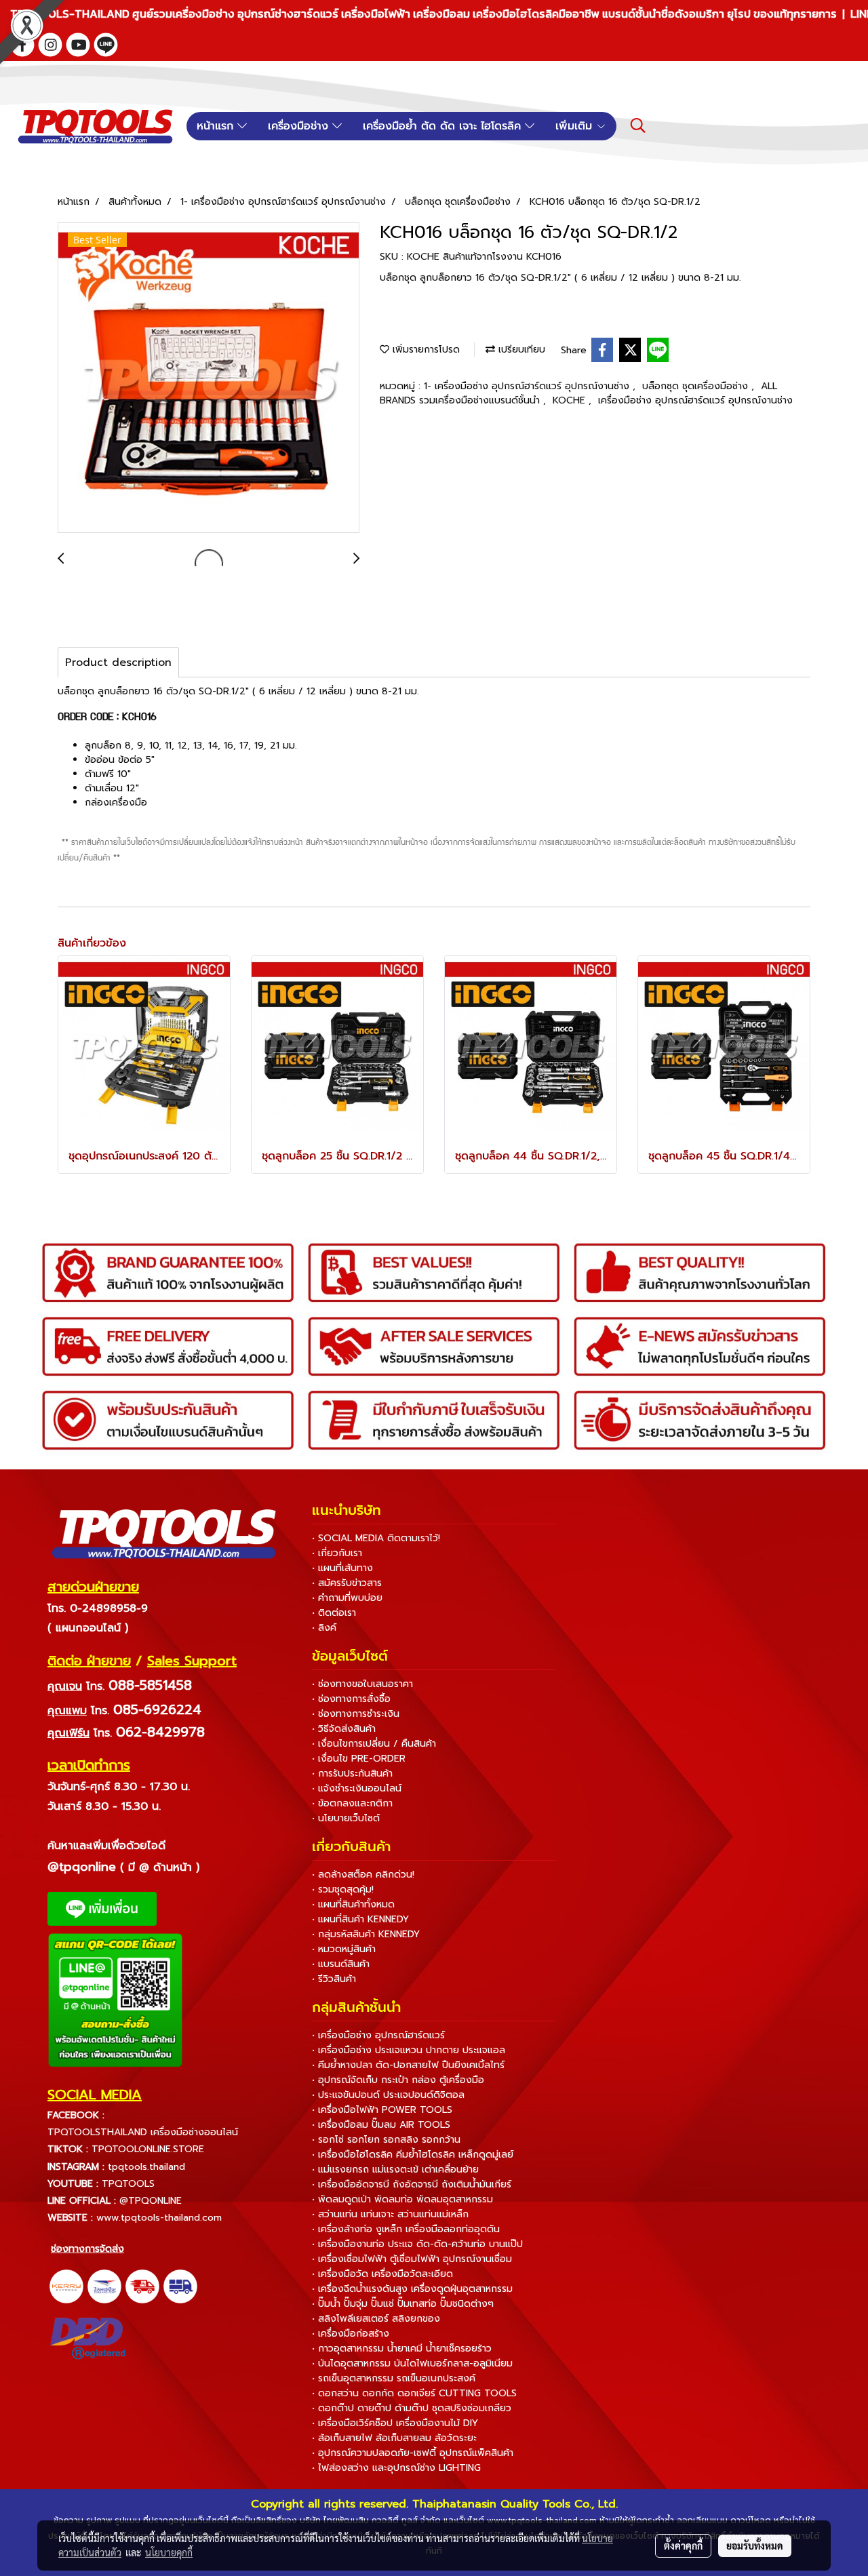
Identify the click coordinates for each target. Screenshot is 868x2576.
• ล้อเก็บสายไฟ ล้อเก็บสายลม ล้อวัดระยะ (394, 2438)
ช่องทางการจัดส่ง (87, 2249)
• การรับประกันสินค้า (352, 1774)
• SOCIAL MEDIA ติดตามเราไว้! (376, 1538)
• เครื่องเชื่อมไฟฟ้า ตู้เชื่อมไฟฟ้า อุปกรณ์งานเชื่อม (412, 2259)
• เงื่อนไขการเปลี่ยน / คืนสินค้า (374, 1744)
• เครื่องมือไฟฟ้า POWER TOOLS (382, 2110)
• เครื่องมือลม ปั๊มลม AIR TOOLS (381, 2125)
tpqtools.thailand (146, 2167)
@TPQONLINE (151, 2201)
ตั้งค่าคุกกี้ (683, 2545)
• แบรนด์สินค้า (341, 1964)
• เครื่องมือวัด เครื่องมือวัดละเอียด (382, 2274)
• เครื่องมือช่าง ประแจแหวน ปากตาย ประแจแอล (409, 2050)
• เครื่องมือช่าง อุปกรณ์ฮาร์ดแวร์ (378, 2035)
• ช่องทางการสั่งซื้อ (351, 1699)
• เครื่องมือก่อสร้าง (351, 2334)
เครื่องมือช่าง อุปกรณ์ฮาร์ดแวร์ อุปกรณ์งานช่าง (695, 400)
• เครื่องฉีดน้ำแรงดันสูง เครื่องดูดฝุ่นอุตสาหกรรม (412, 2289)
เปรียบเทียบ (520, 350)
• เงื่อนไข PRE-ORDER (359, 1759)
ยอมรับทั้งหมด (755, 2545)
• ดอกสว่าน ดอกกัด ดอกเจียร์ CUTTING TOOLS (414, 2393)
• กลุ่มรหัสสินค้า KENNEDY (366, 1934)
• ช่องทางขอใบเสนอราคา (362, 1684)
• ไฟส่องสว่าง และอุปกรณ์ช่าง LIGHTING (396, 2468)
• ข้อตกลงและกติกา (352, 1803)
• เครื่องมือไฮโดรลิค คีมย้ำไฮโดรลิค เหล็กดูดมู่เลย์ (413, 2155)
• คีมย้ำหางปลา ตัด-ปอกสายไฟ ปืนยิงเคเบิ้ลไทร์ (408, 2065)
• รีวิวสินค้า (334, 1979)
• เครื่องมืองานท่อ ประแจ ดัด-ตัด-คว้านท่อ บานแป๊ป (417, 2244)
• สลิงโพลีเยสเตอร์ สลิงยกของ (376, 2319)
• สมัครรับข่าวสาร (347, 1583)
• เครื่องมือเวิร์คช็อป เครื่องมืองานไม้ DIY (395, 2423)
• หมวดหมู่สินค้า (344, 1949)
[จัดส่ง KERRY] (66, 2286)
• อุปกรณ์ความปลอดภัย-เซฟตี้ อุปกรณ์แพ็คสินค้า (413, 2453)
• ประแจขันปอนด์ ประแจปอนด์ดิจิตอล (388, 2095)
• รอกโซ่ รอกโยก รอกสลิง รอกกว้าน (386, 2140)
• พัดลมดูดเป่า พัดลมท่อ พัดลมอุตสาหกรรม (402, 2199)
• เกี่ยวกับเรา (337, 1553)
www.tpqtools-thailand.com (159, 2218)
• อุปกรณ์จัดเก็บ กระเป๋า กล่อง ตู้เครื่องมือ (398, 2080)
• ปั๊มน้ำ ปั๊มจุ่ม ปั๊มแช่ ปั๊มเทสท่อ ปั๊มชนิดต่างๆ (403, 2304)
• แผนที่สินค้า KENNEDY (360, 1919)
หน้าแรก (217, 126)
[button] (638, 125)
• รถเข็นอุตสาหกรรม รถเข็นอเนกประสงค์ (394, 2378)
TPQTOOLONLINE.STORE (148, 2149)
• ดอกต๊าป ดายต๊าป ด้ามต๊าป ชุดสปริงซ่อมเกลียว (412, 2408)
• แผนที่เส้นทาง (342, 1568)
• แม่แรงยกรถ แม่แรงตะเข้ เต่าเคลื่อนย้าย (395, 2169)
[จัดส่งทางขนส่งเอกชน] (180, 2286)
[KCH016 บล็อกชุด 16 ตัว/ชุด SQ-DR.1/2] (209, 378)
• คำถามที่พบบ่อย (347, 1598)
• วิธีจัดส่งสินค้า (344, 1729)
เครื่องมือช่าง (300, 126)
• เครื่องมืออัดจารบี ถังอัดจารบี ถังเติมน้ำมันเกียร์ (412, 2184)
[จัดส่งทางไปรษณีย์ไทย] (104, 2286)
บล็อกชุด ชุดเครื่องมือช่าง (697, 386)
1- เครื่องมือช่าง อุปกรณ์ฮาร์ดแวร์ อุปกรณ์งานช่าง (528, 386)
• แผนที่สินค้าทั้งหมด (353, 1904)
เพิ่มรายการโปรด (425, 350)
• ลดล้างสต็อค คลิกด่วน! (363, 1875)
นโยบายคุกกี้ (169, 2552)
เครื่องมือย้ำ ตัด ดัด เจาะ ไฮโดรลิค (444, 126)
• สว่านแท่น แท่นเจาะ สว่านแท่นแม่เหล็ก (390, 2214)
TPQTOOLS (128, 2184)
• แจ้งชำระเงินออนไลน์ (357, 1788)
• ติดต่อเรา (334, 1613)
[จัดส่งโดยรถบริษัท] (142, 2286)
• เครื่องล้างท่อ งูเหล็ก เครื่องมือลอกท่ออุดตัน (406, 2229)
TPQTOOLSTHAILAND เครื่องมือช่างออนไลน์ (143, 2132)
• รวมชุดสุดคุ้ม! (343, 1889)
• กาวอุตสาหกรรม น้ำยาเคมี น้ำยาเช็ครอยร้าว (402, 2349)
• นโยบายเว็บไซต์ (346, 1818)
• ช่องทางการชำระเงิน (356, 1714)
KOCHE (571, 400)
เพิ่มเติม (576, 126)
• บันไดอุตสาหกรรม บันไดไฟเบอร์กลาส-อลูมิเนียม (412, 2363)
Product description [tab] (118, 662)
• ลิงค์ (324, 1628)
